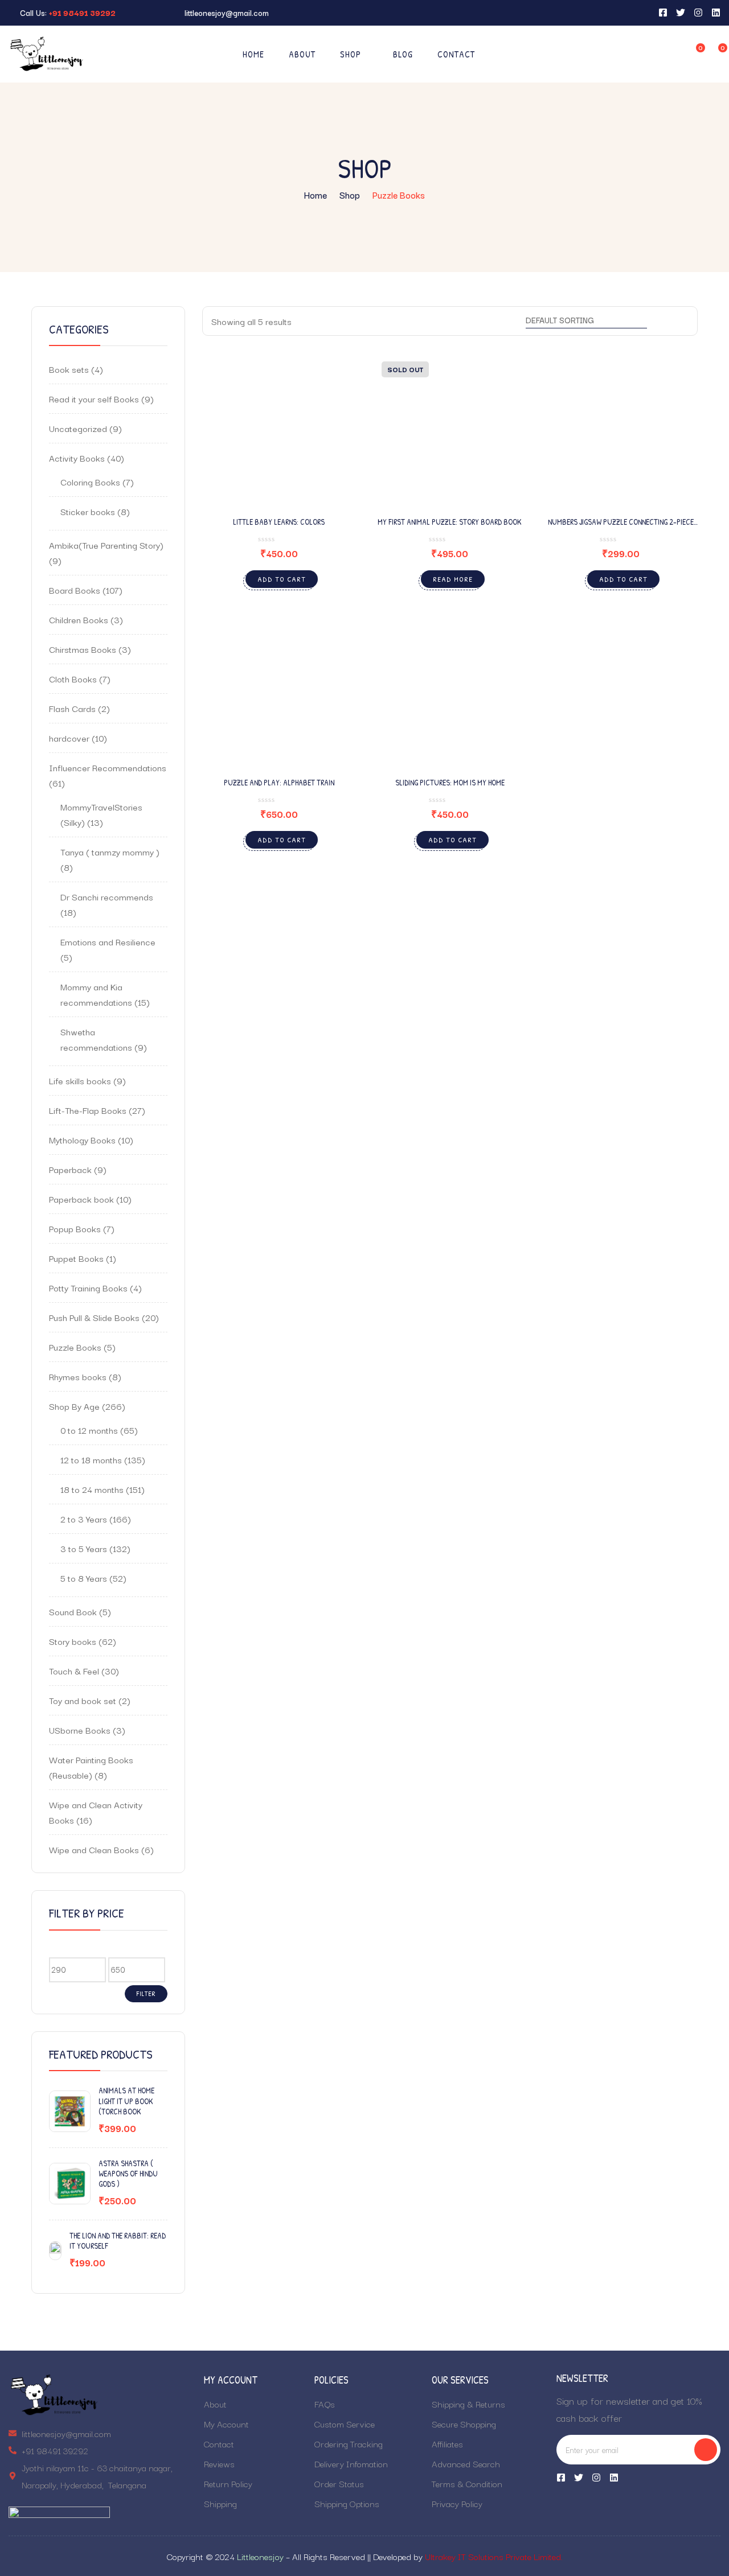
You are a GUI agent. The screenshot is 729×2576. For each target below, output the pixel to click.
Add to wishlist (332, 405)
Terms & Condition (467, 2483)
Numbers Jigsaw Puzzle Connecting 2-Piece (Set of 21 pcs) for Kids (621, 527)
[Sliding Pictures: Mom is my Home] (450, 690)
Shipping (220, 2503)
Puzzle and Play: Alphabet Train (279, 782)
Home (253, 54)
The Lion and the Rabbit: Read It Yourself (118, 2241)
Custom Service (345, 2423)
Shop (351, 54)
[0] (693, 53)
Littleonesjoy (260, 2556)
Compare (332, 433)
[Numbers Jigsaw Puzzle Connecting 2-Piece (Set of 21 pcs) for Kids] (621, 430)
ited (554, 2556)
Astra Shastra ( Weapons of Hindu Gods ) (128, 2174)
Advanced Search (466, 2463)
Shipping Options (347, 2503)
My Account (226, 2423)
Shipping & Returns (468, 2404)
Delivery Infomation (351, 2463)
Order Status (339, 2483)
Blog (403, 54)
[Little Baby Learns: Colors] (279, 430)
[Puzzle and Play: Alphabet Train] (279, 690)
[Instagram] (596, 2478)
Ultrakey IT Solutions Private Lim (486, 2556)
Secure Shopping (464, 2423)
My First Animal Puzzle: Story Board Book (450, 522)
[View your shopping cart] (715, 53)
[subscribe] (706, 2450)
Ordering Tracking (349, 2443)
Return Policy (228, 2483)
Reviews (219, 2463)
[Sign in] (671, 54)
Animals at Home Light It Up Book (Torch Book (126, 2101)
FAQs (325, 2404)
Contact (456, 54)
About (302, 54)
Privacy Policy (457, 2503)
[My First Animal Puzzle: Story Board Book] (450, 430)
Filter (146, 1993)
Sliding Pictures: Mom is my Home (450, 782)
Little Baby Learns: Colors (279, 522)
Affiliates (447, 2443)
